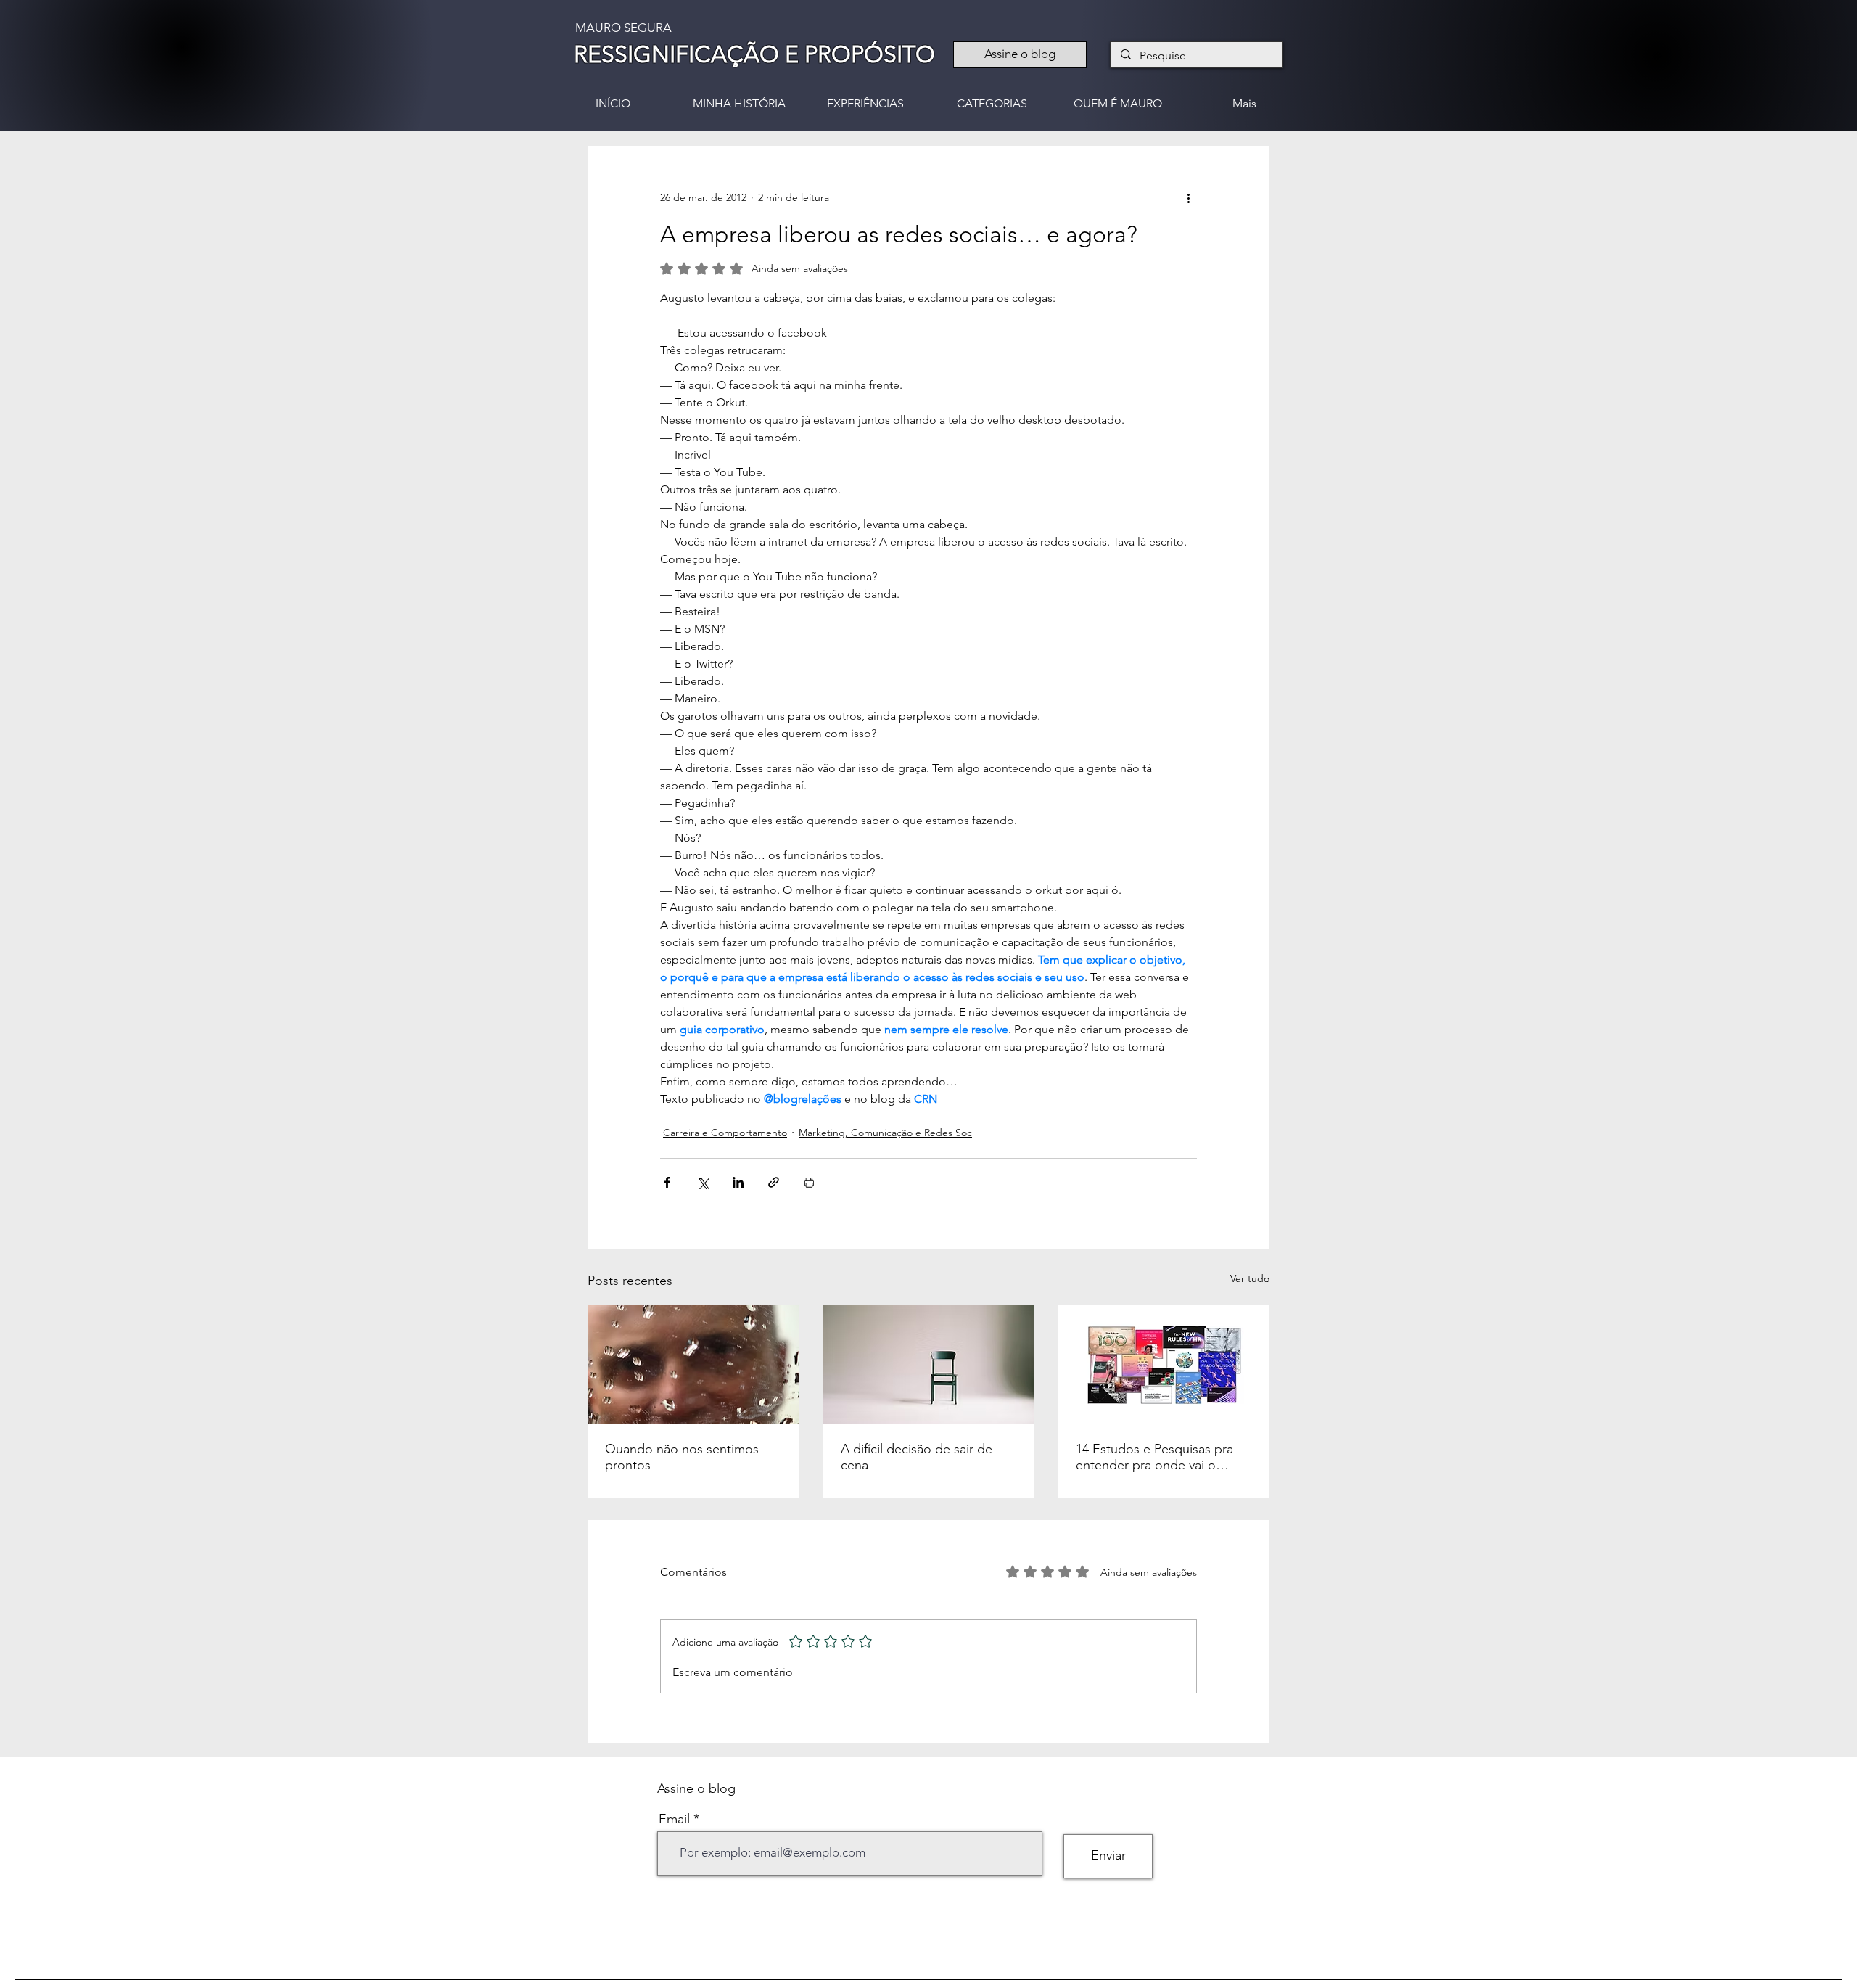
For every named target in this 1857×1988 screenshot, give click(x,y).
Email (674, 1819)
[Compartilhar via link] (774, 1182)
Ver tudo (1250, 1278)
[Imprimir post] (809, 1182)
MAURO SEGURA (623, 28)
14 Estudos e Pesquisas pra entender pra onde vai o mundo (1154, 1457)
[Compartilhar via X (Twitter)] (703, 1182)
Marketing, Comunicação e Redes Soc (885, 1133)
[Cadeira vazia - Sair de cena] (929, 1365)
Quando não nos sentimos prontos (682, 1457)
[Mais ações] (1188, 198)
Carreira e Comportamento (725, 1133)
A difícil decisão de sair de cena (917, 1457)
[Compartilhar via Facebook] (667, 1182)
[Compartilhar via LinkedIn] (738, 1182)
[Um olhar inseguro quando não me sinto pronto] (693, 1364)
